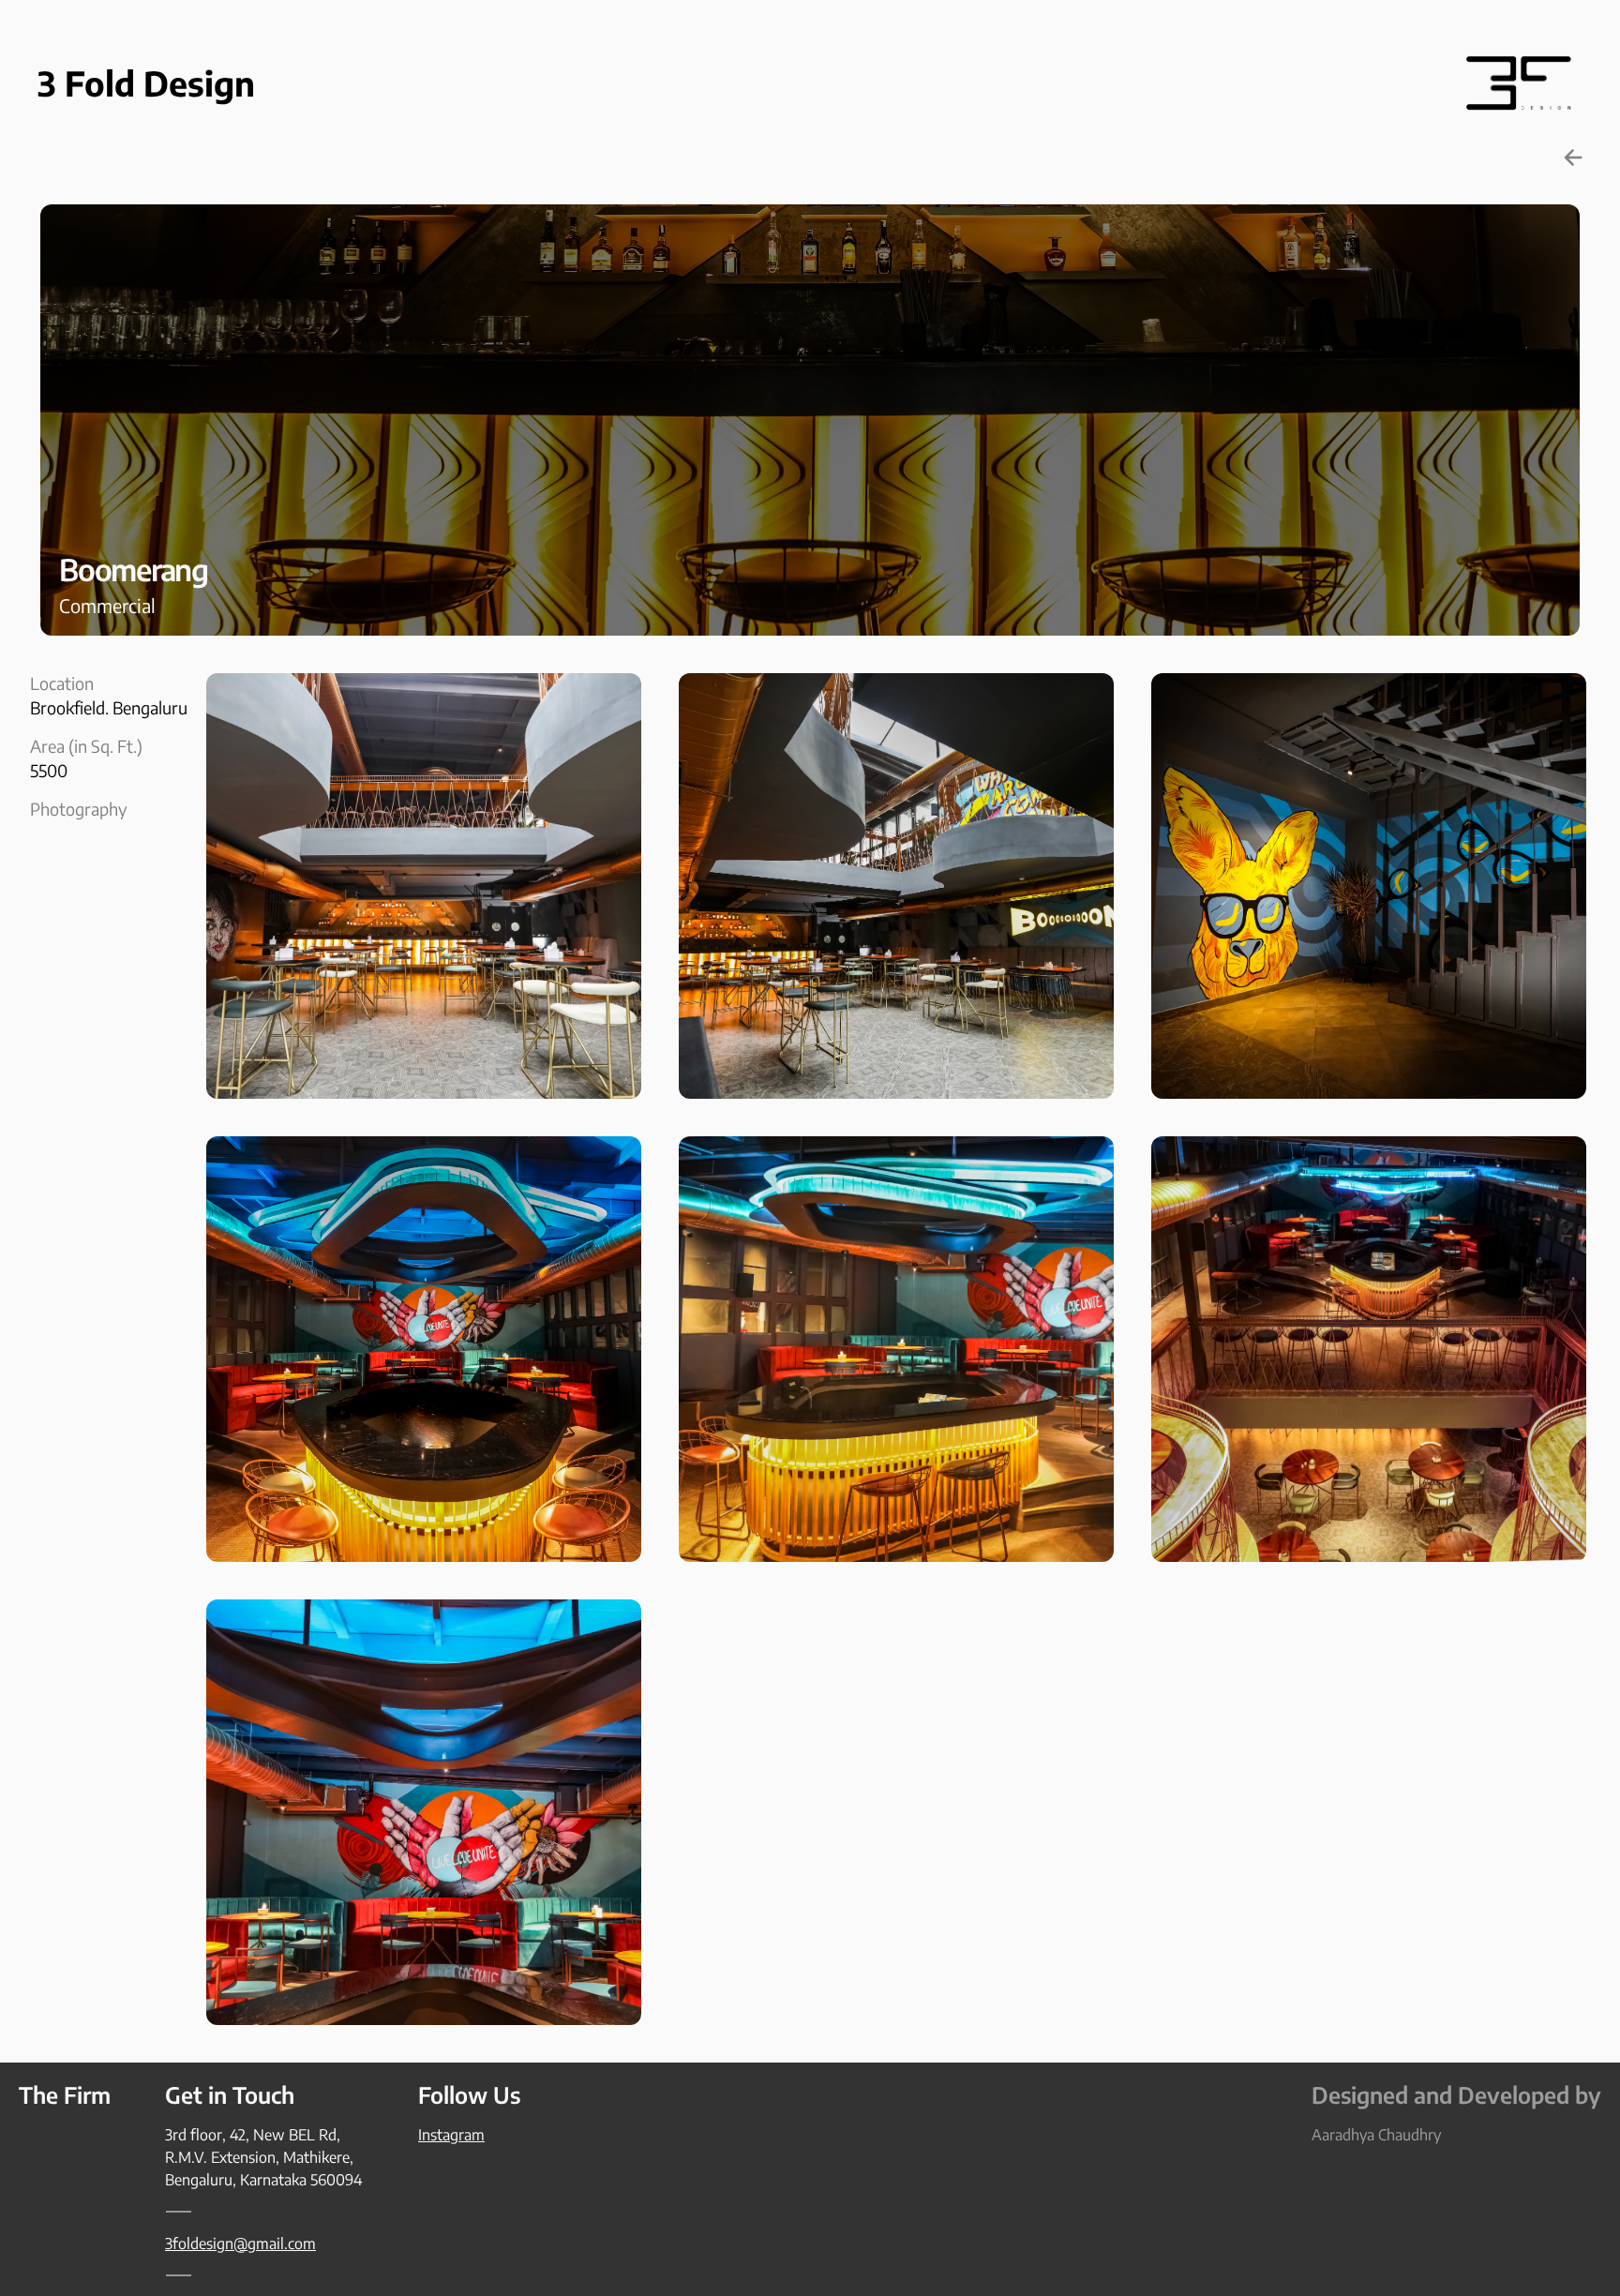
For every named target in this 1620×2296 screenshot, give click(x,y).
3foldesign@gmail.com (240, 2243)
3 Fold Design (146, 83)
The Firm (65, 2094)
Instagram (451, 2135)
